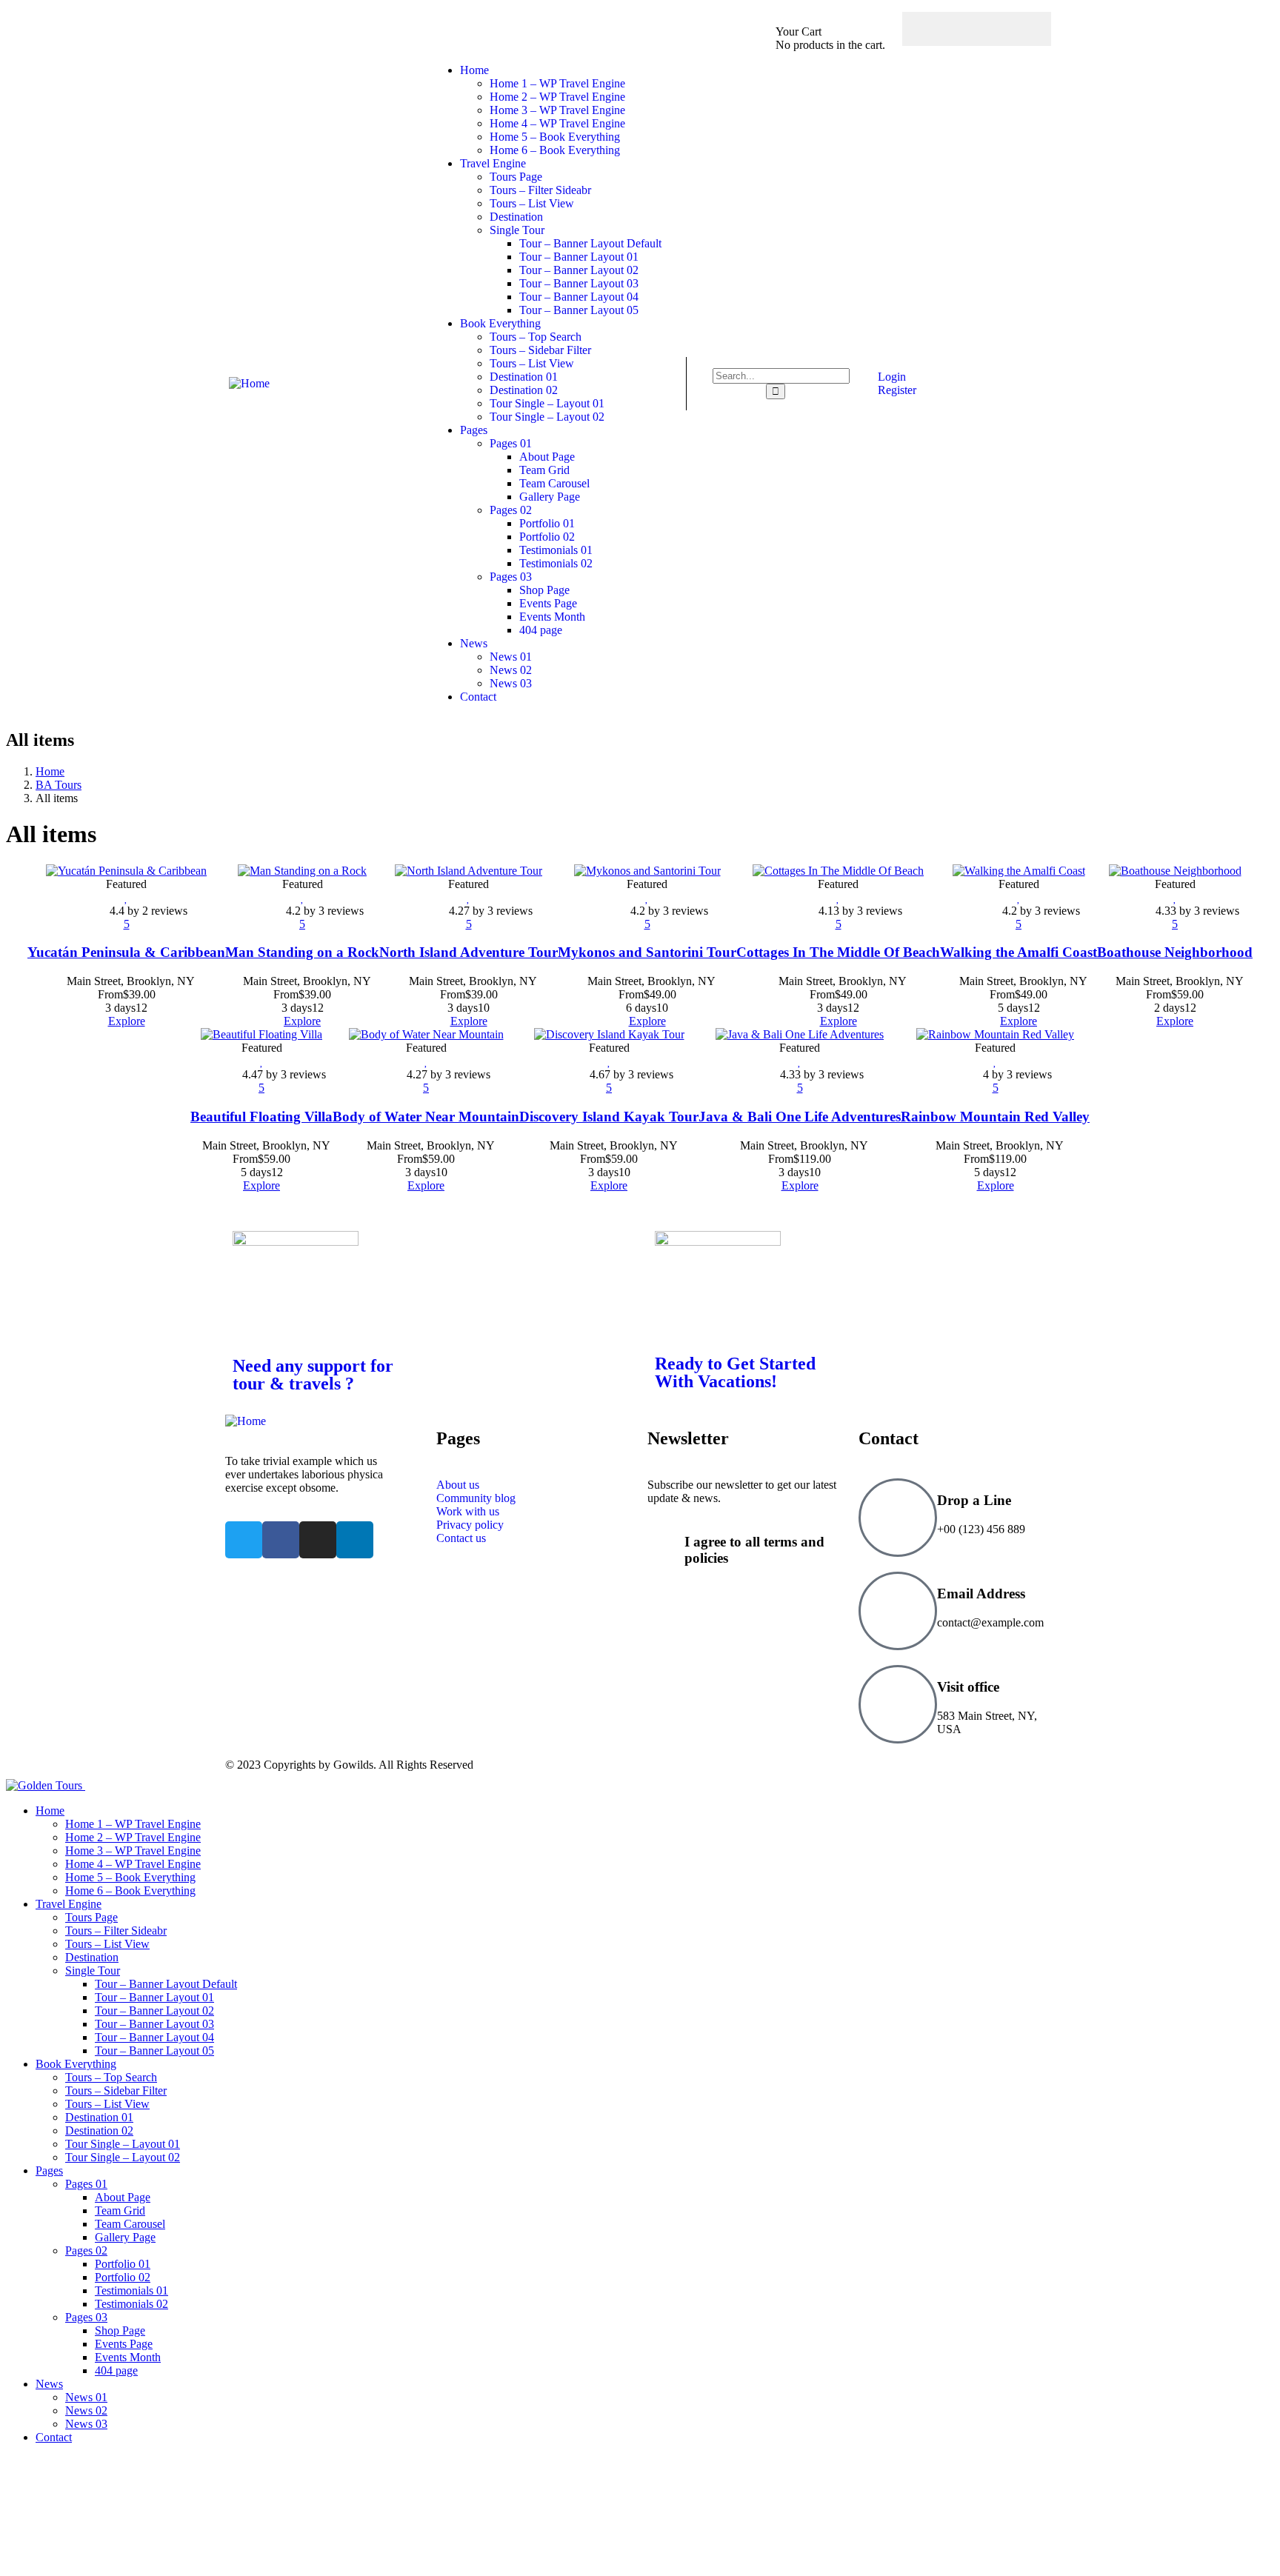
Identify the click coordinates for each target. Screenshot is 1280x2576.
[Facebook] (933, 29)
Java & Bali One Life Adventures (800, 1117)
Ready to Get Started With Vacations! (735, 1372)
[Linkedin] (355, 1540)
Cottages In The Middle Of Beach (838, 952)
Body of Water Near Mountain (426, 1117)
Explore (127, 1021)
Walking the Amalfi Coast (1019, 952)
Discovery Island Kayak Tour (609, 1117)
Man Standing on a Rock (302, 952)
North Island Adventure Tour (469, 952)
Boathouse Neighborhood (1175, 952)
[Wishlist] (126, 897)
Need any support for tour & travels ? (313, 1375)
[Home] (249, 383)
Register (896, 390)
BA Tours (59, 785)
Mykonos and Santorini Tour (647, 952)
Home (50, 771)
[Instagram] (991, 29)
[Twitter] (962, 29)
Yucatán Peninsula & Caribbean (126, 952)
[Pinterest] (1020, 29)
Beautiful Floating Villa (261, 1117)
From (110, 994)
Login (890, 377)
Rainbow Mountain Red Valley (995, 1117)
